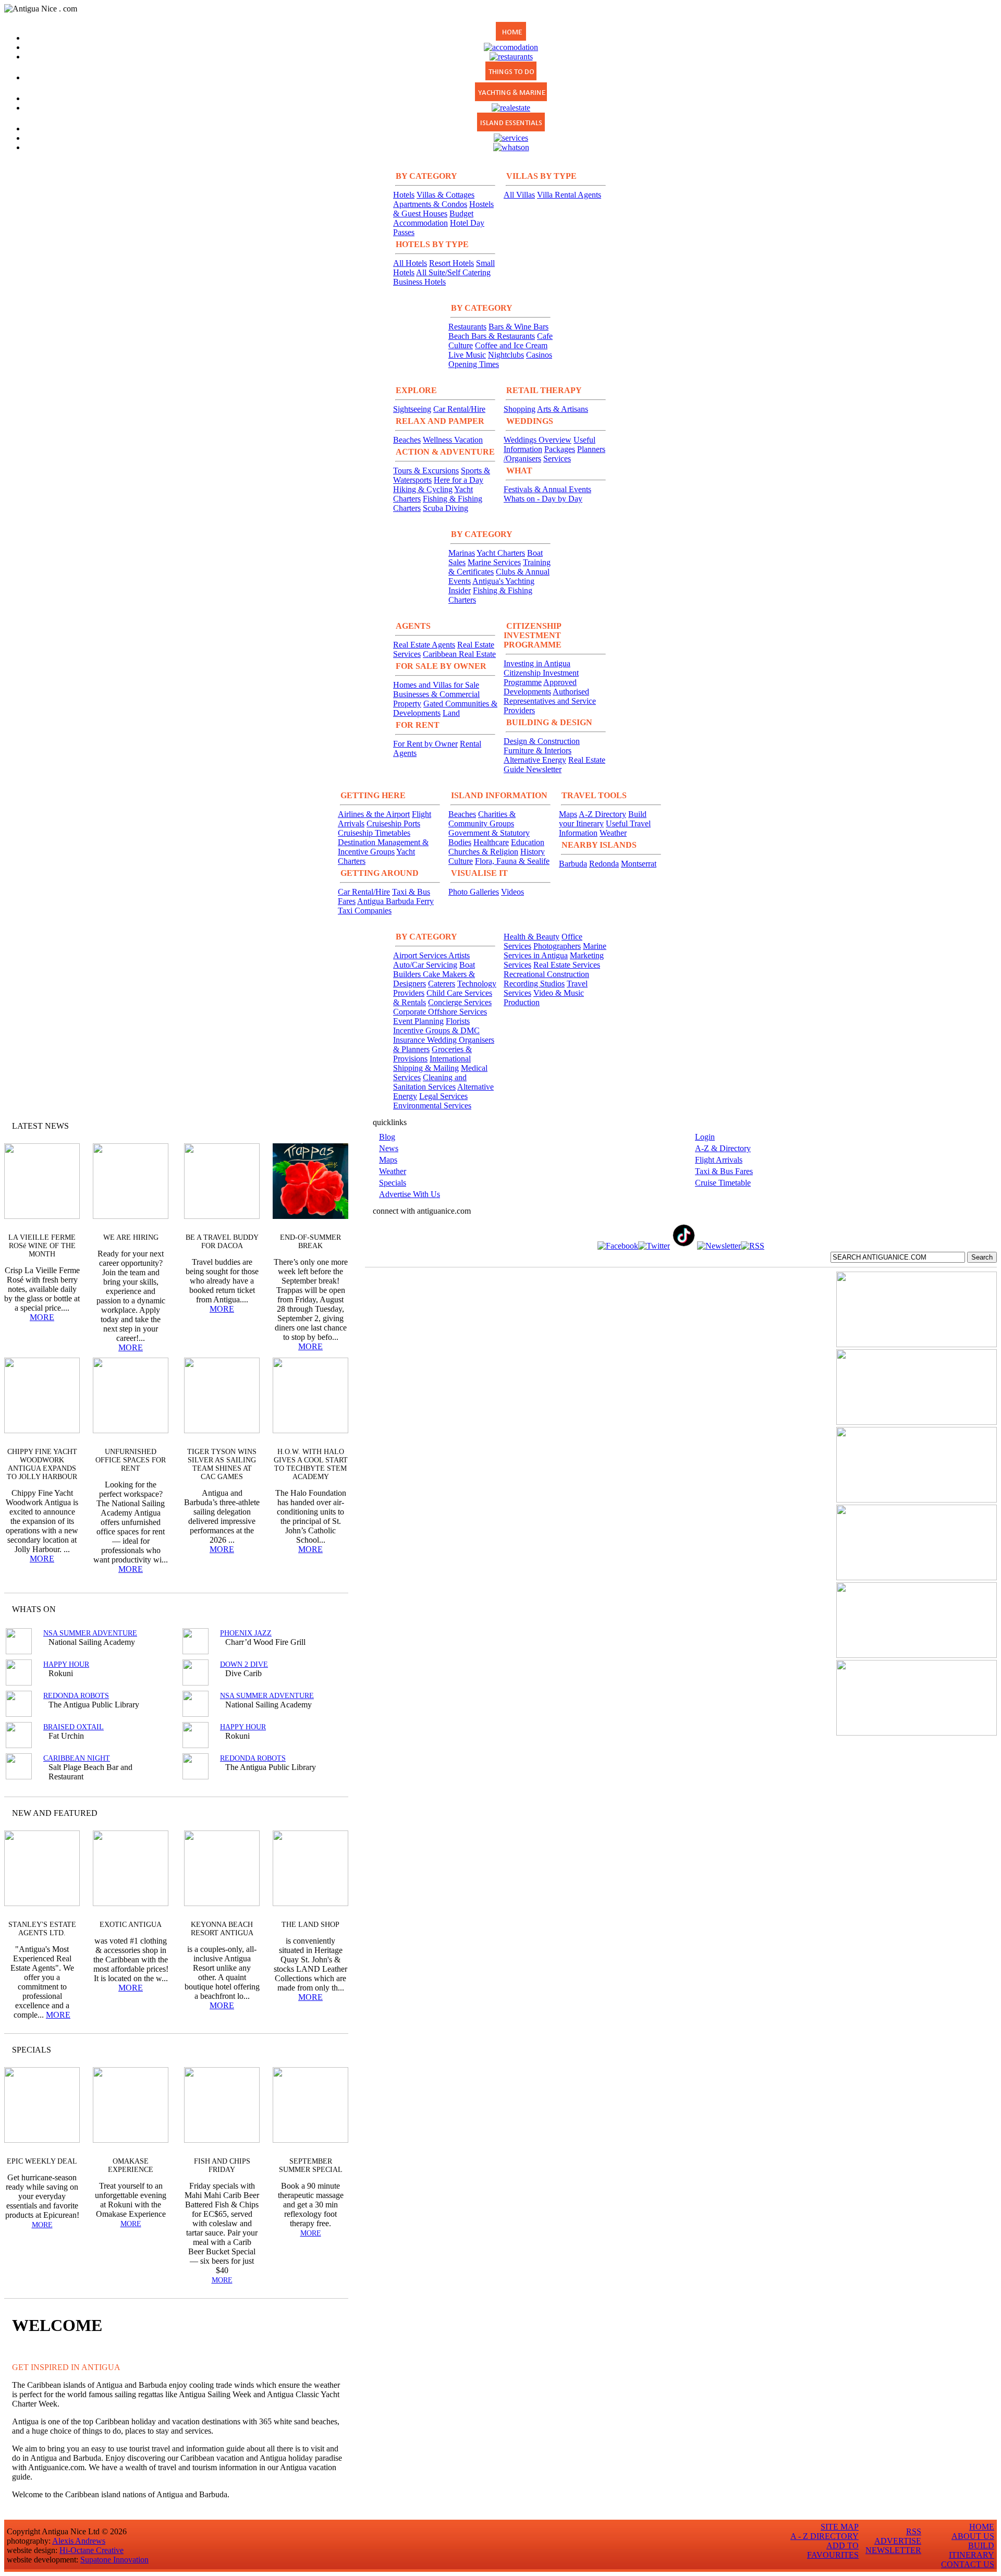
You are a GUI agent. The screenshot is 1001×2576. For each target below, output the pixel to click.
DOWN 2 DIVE (244, 1664)
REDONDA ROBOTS (76, 1696)
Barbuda (573, 864)
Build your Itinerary (603, 819)
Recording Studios (534, 984)
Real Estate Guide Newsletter (554, 765)
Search (982, 1257)
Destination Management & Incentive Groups (383, 847)
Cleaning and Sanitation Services (430, 1082)
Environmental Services (432, 1106)
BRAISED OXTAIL (74, 1727)
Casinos (539, 355)
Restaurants (467, 327)
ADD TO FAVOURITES (833, 2550)
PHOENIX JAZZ (246, 1633)
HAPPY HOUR (66, 1664)
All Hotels (410, 263)
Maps (568, 814)
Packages (560, 449)
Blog (387, 1137)
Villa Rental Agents (569, 195)
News (389, 1148)
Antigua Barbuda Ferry (395, 901)
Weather (613, 833)
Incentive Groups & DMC (436, 1030)
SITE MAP (840, 2527)
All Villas (519, 195)
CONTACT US (968, 2564)
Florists (458, 1021)
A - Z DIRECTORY (825, 2536)
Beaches (407, 440)
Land (451, 713)
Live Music (467, 355)
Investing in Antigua (537, 663)
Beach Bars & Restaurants (492, 336)
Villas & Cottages (445, 195)
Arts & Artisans (563, 409)
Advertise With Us (410, 1194)
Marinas (462, 553)
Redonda (604, 864)
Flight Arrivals (719, 1160)
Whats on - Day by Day (543, 499)
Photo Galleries (474, 892)
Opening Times (474, 364)
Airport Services (421, 955)
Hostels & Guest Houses (443, 209)
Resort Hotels (451, 263)
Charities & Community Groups (482, 819)
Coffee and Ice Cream (511, 345)
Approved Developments (540, 687)
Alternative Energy (535, 760)
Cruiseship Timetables (374, 833)
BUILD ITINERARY (972, 2550)
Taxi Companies (365, 911)
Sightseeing (412, 409)
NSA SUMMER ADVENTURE (90, 1633)
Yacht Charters (501, 553)
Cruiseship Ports (393, 823)
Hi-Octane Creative (91, 2550)
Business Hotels (419, 282)
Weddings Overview (538, 440)
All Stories (312, 1126)
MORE (42, 1317)
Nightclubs (506, 355)
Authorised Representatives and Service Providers (550, 701)
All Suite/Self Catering (453, 272)
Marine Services (494, 562)
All (320, 2050)
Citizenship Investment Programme (541, 677)
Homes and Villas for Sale (436, 685)
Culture (461, 861)
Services (557, 459)
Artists (459, 955)
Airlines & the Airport (374, 814)
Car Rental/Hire (459, 409)
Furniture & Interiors (538, 750)
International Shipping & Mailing (432, 1063)
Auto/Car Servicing (425, 965)
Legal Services (443, 1096)
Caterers (442, 984)
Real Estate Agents (424, 645)
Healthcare (491, 842)
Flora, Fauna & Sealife (512, 861)
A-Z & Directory (723, 1148)
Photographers (557, 946)
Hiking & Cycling (423, 489)
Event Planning (418, 1021)
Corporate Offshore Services (440, 1012)
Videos (512, 892)
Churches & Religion (483, 852)
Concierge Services (460, 1002)
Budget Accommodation (433, 218)
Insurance (410, 1040)
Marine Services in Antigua (555, 951)
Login (705, 1137)
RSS (914, 2531)
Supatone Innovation (114, 2560)
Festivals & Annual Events (547, 489)
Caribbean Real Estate (459, 654)
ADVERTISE (898, 2541)
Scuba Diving (445, 508)
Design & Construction (542, 741)
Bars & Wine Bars (518, 327)
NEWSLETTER (893, 2550)
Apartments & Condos (430, 204)
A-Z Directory (602, 814)
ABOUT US (973, 2536)
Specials (393, 1183)
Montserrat (639, 864)
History (533, 852)
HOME (982, 2527)
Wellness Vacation (453, 440)
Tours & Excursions (426, 471)
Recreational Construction (546, 974)
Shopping (520, 409)
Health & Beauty (532, 937)
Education (528, 842)
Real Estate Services (567, 965)
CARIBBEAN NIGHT (77, 1758)
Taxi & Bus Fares (724, 1171)
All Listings (301, 1609)
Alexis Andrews (79, 2541)
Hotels (404, 195)
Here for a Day (459, 480)
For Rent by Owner (425, 744)
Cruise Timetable (723, 1183)
